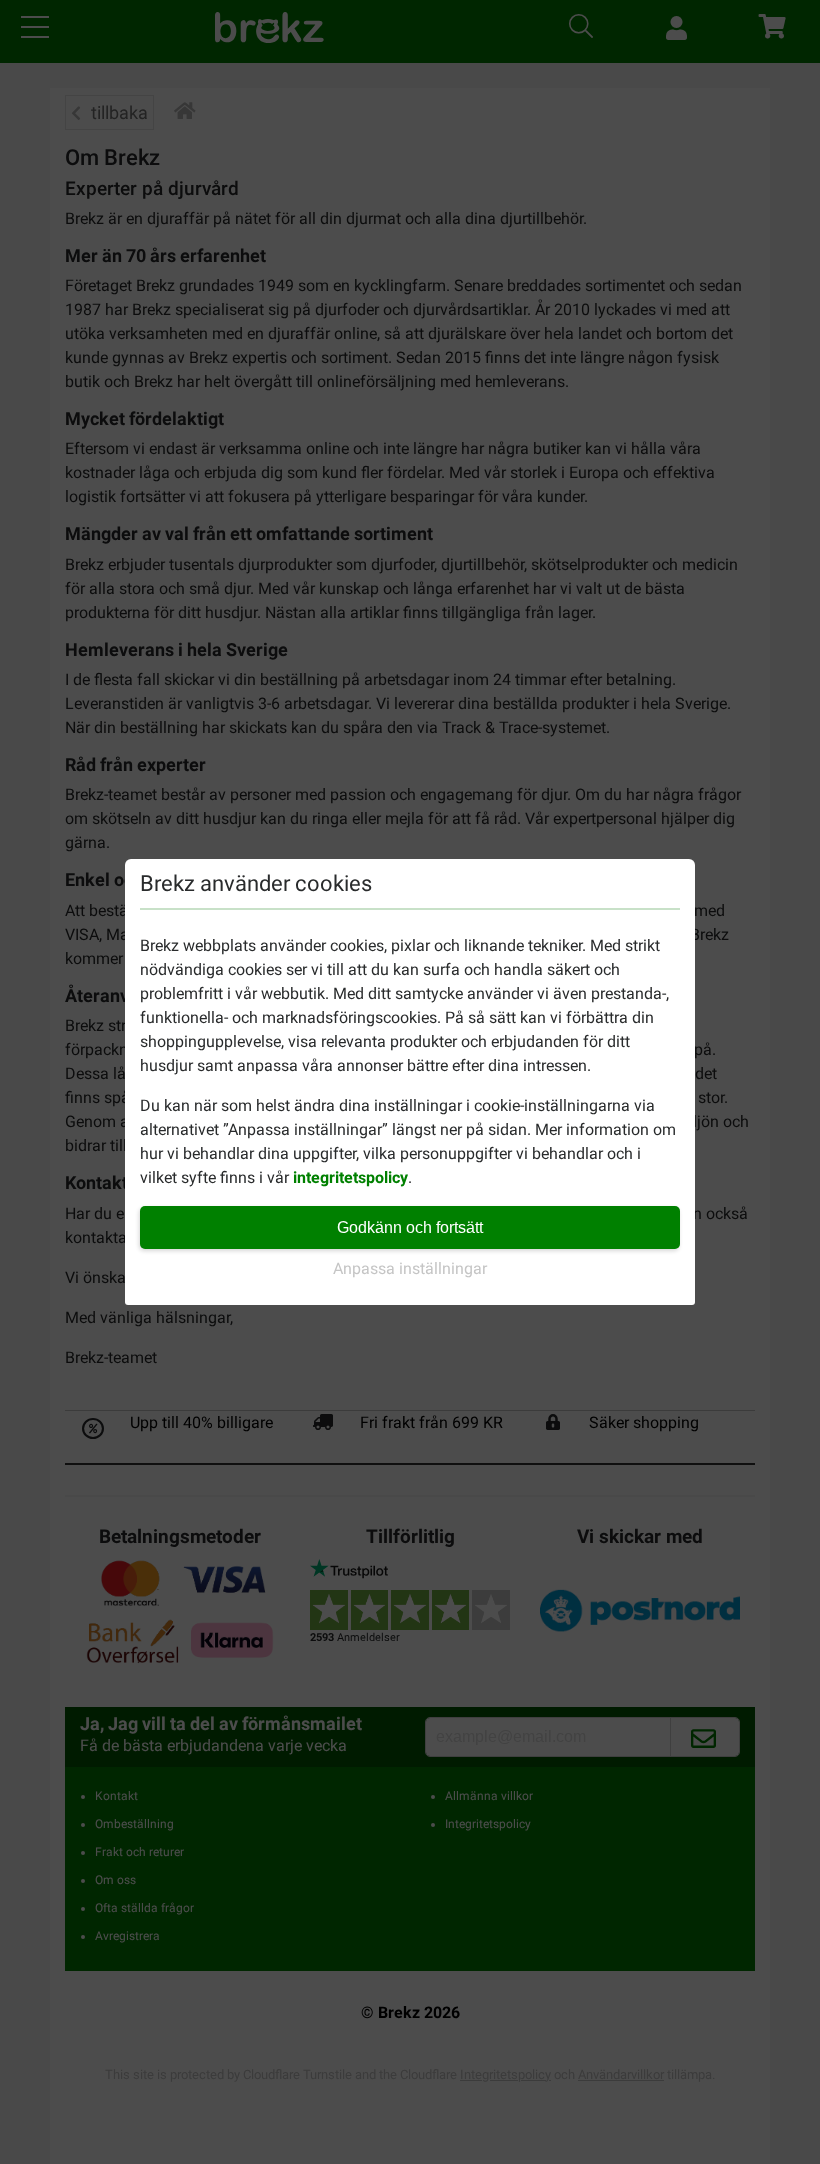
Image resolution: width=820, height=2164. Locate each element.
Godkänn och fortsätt (410, 1227)
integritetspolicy (350, 1177)
